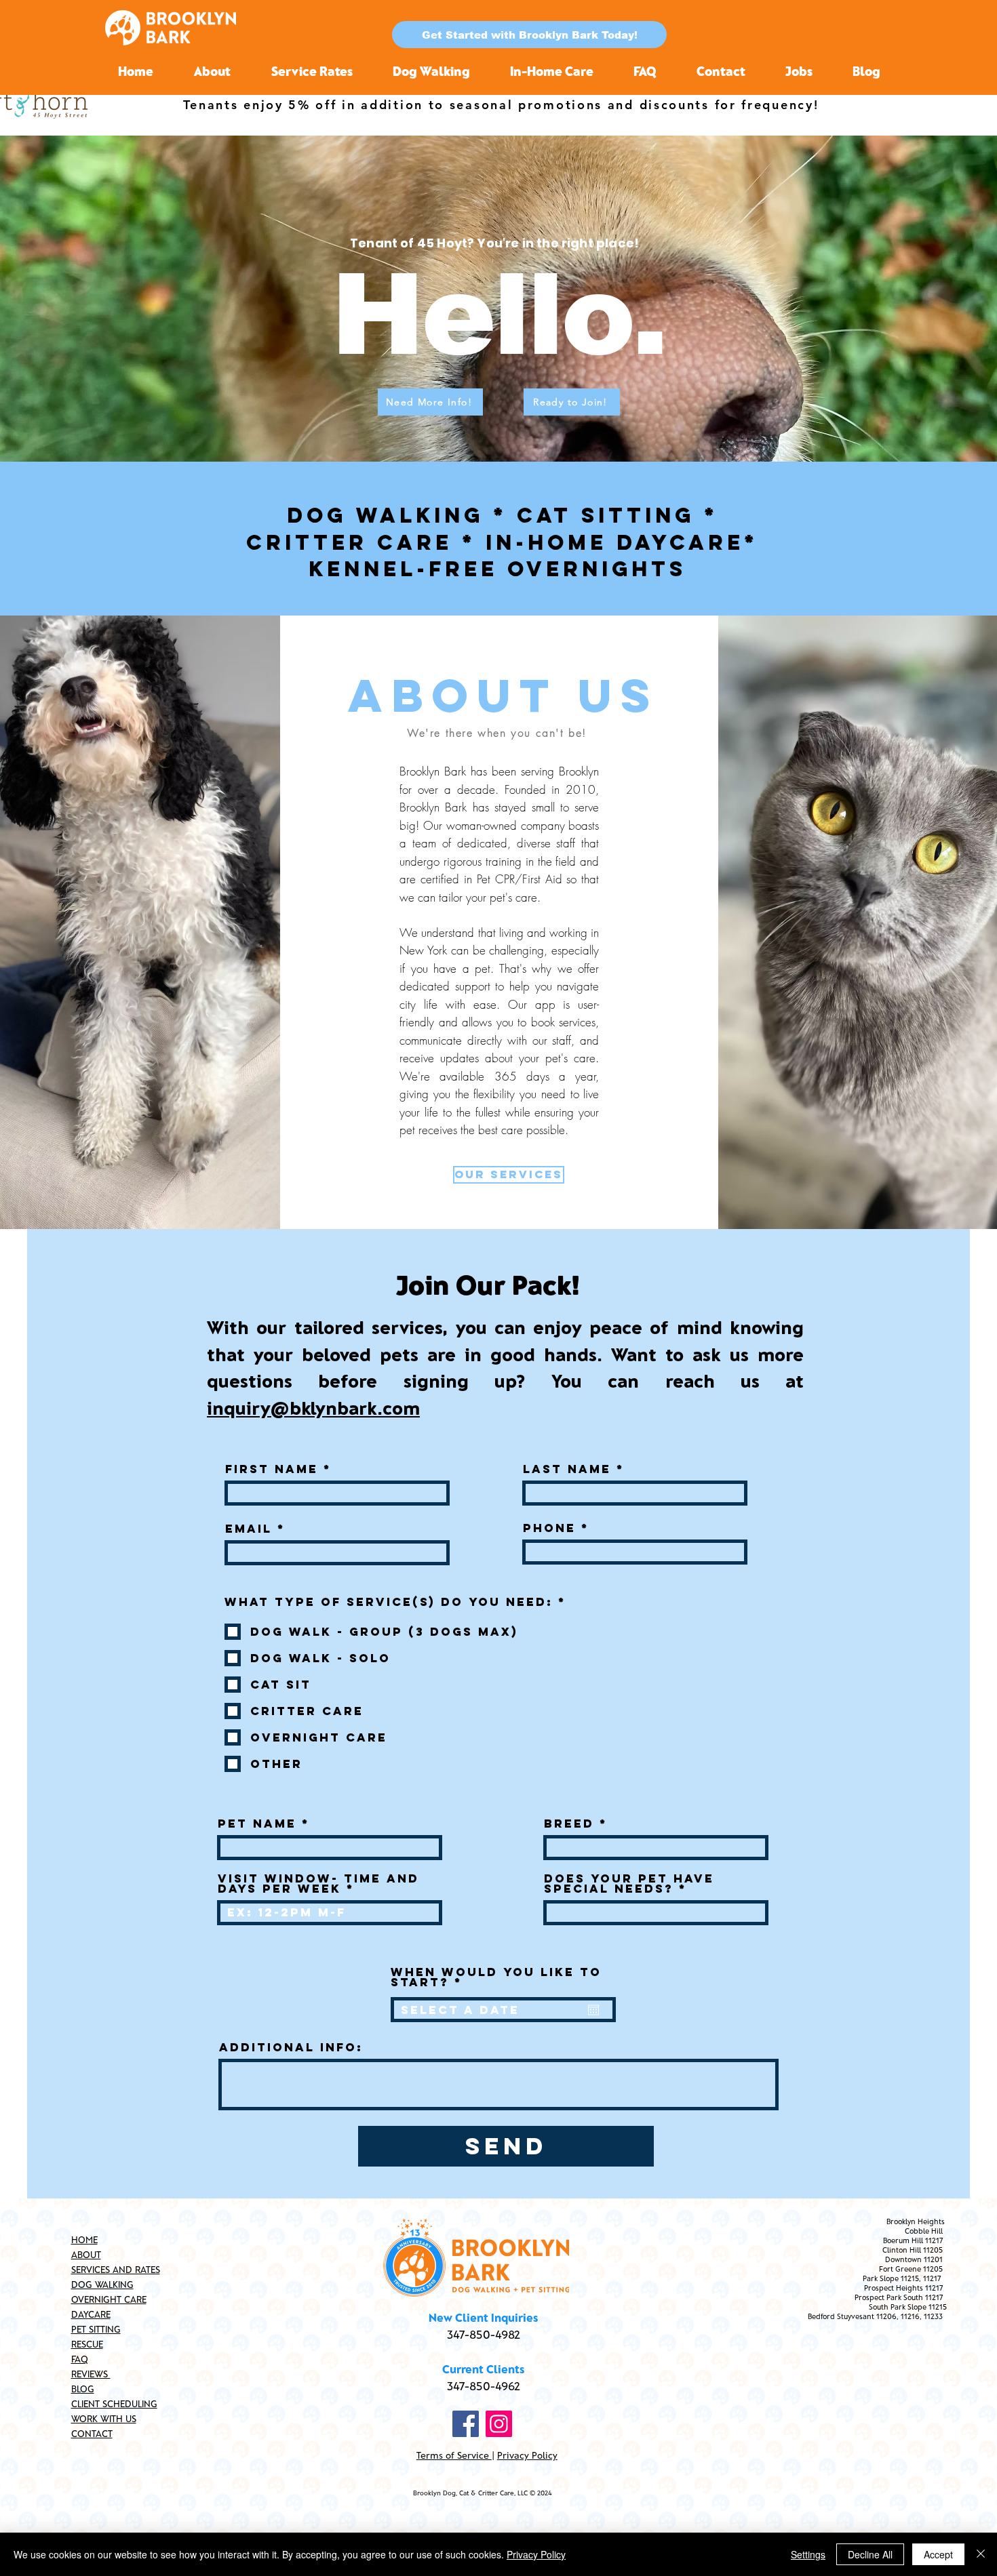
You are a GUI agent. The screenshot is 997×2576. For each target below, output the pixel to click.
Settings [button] (808, 2554)
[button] (529, 35)
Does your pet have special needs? (629, 1884)
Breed (569, 1824)
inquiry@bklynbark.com (313, 1407)
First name (272, 1469)
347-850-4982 (484, 2334)
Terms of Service (454, 2455)
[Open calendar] (593, 2010)
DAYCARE (91, 2314)
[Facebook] (466, 2424)
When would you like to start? (496, 1977)
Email (249, 1529)
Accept (938, 2554)
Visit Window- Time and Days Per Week (318, 1884)
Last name (567, 1469)
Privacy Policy (527, 2455)
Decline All (870, 2554)
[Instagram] (499, 2424)
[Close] (981, 2554)
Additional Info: (291, 2048)
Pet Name (257, 1824)
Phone (549, 1528)
